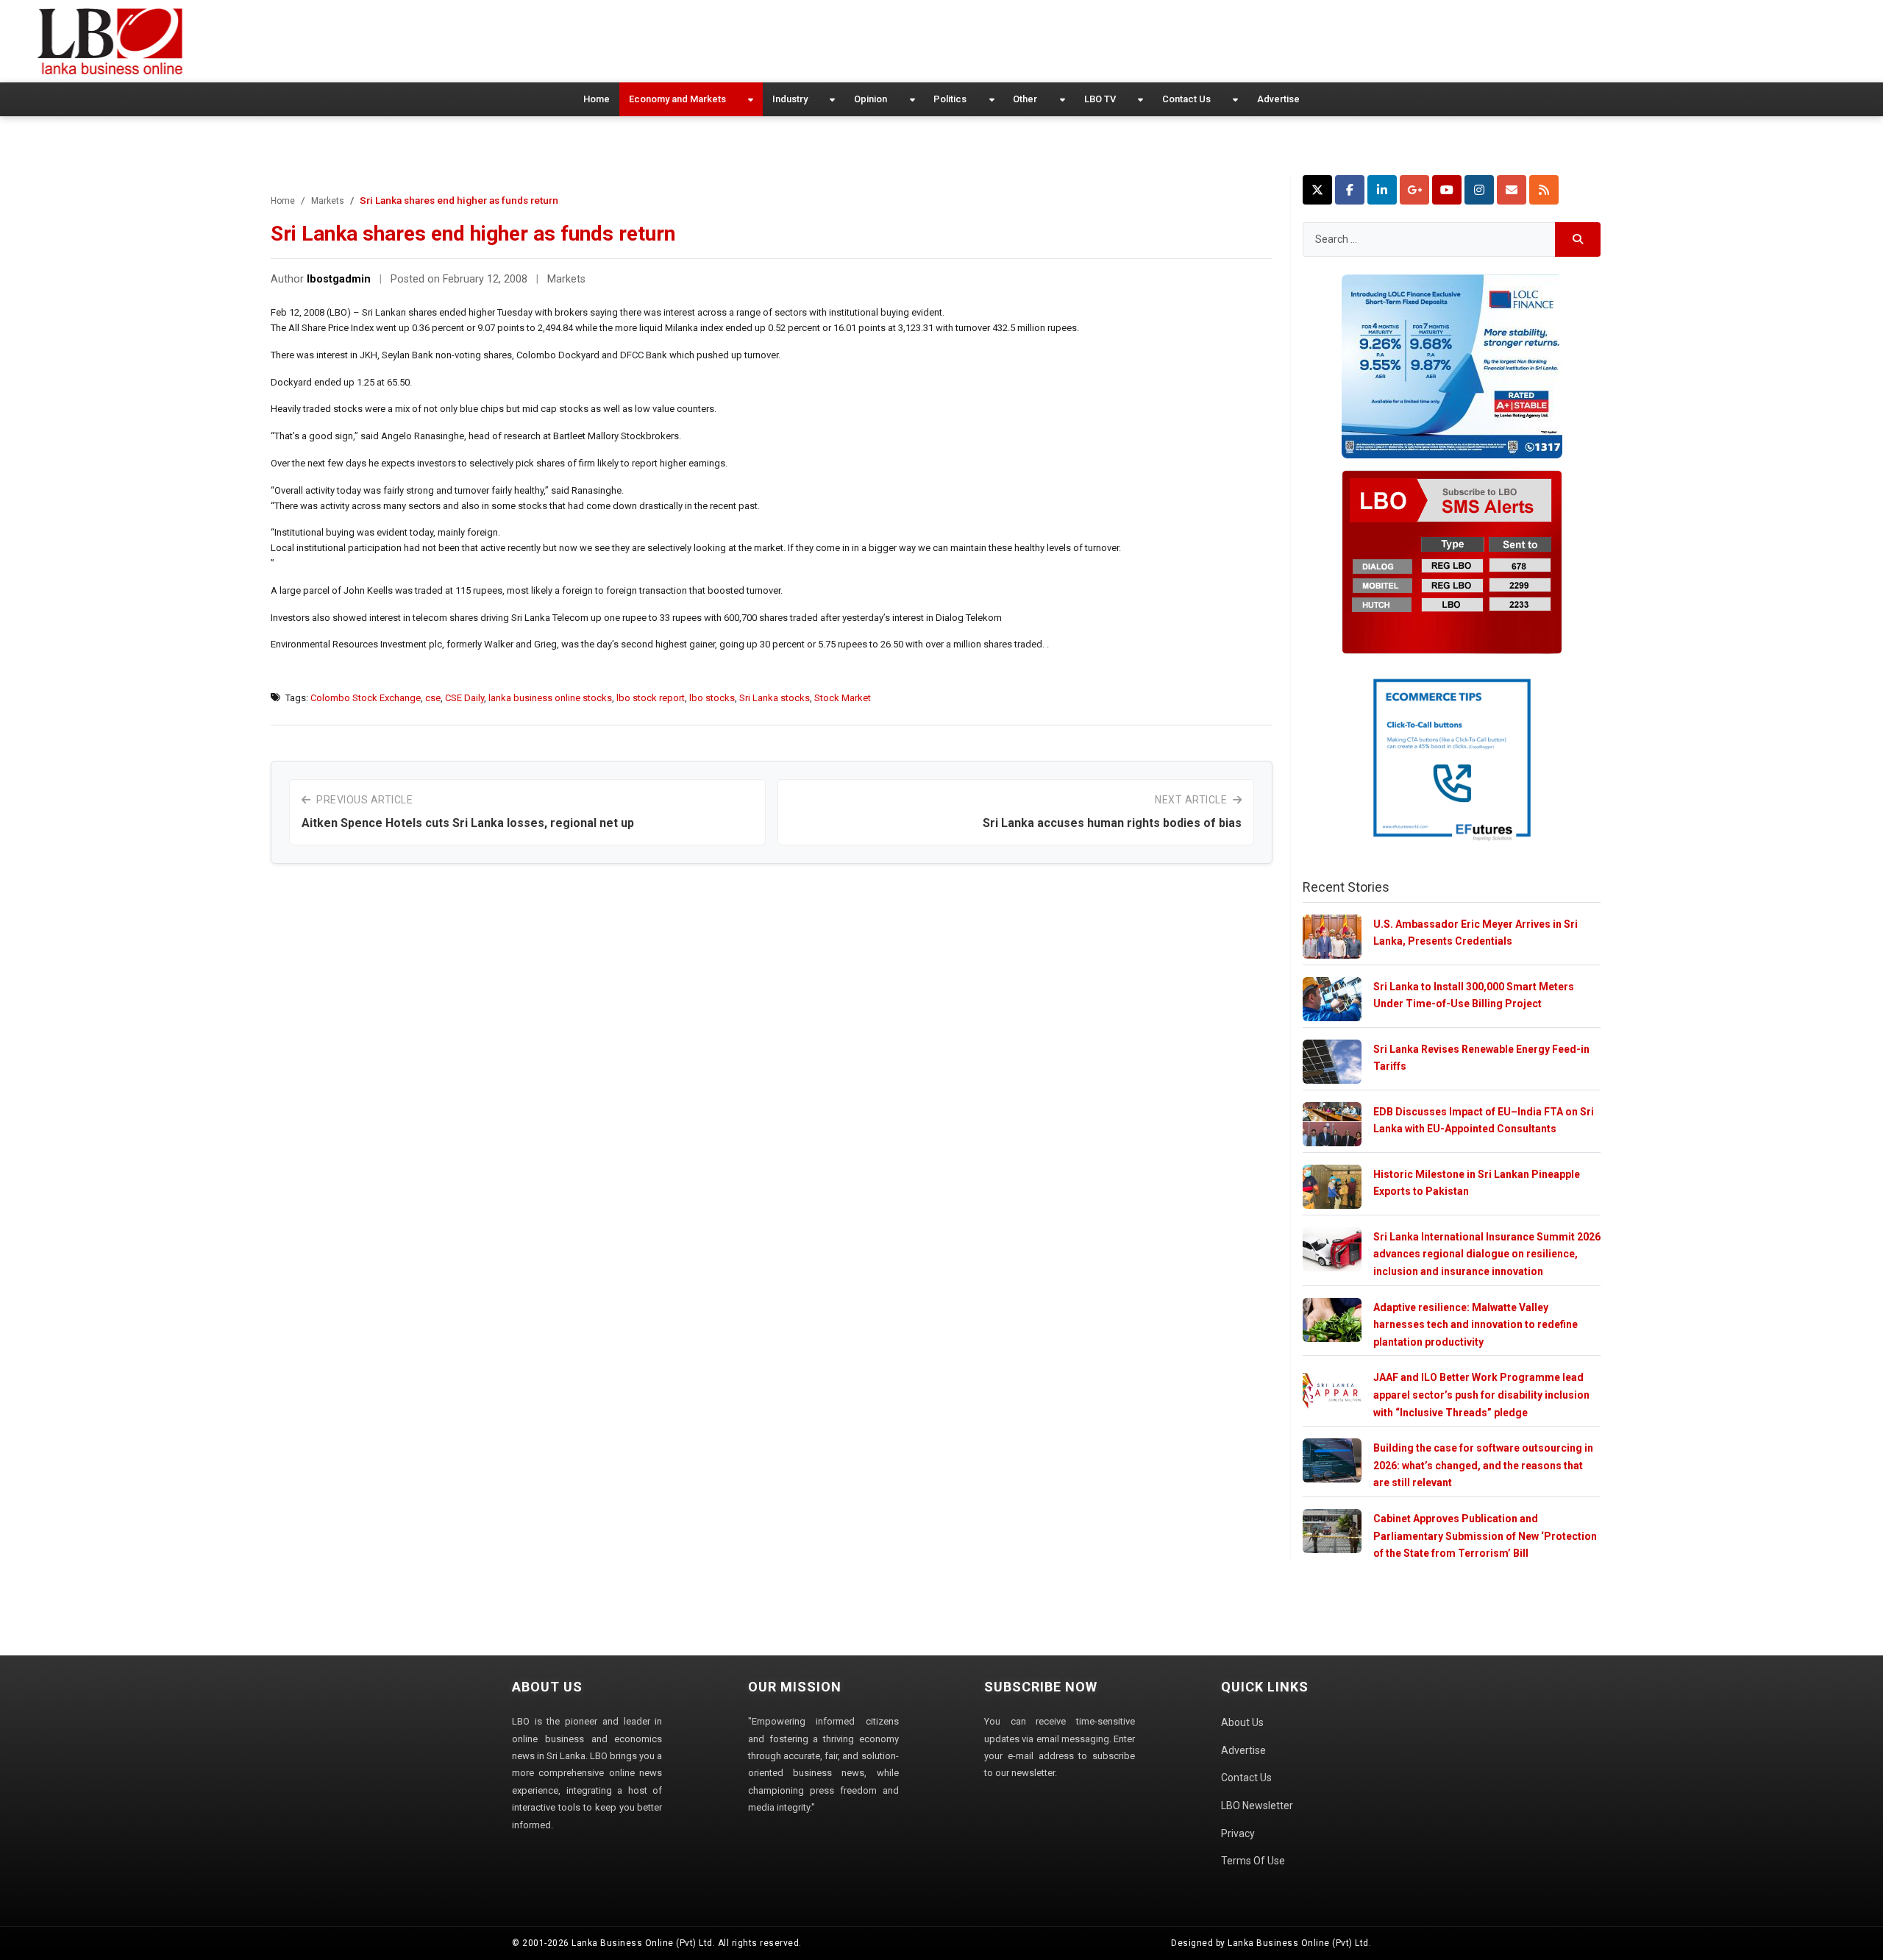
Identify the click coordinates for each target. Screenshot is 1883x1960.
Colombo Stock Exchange (366, 698)
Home (597, 99)
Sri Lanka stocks (775, 698)
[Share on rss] (1544, 190)
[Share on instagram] (1479, 190)
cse (433, 698)
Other (1025, 99)
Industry (790, 99)
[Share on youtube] (1447, 190)
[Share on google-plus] (1414, 190)
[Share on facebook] (1350, 190)
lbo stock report (651, 698)
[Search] (1578, 239)
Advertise (1278, 99)
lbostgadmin (339, 279)
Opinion (871, 99)
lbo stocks (712, 698)
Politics (950, 99)
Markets (328, 201)
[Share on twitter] (1317, 190)
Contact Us (1186, 99)
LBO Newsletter (1257, 1805)
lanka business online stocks (550, 698)
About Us (1242, 1722)
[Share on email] (1512, 190)
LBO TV (1100, 99)
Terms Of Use (1253, 1861)
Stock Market (843, 698)
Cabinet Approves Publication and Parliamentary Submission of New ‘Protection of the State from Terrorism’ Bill (1485, 1536)
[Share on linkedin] (1382, 190)
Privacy (1238, 1833)
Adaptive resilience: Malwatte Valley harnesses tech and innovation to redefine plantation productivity (1476, 1325)
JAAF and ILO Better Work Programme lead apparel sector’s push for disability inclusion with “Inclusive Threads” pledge (1481, 1395)
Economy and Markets (677, 99)
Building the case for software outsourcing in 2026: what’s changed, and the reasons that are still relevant (1483, 1465)
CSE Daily (464, 698)
